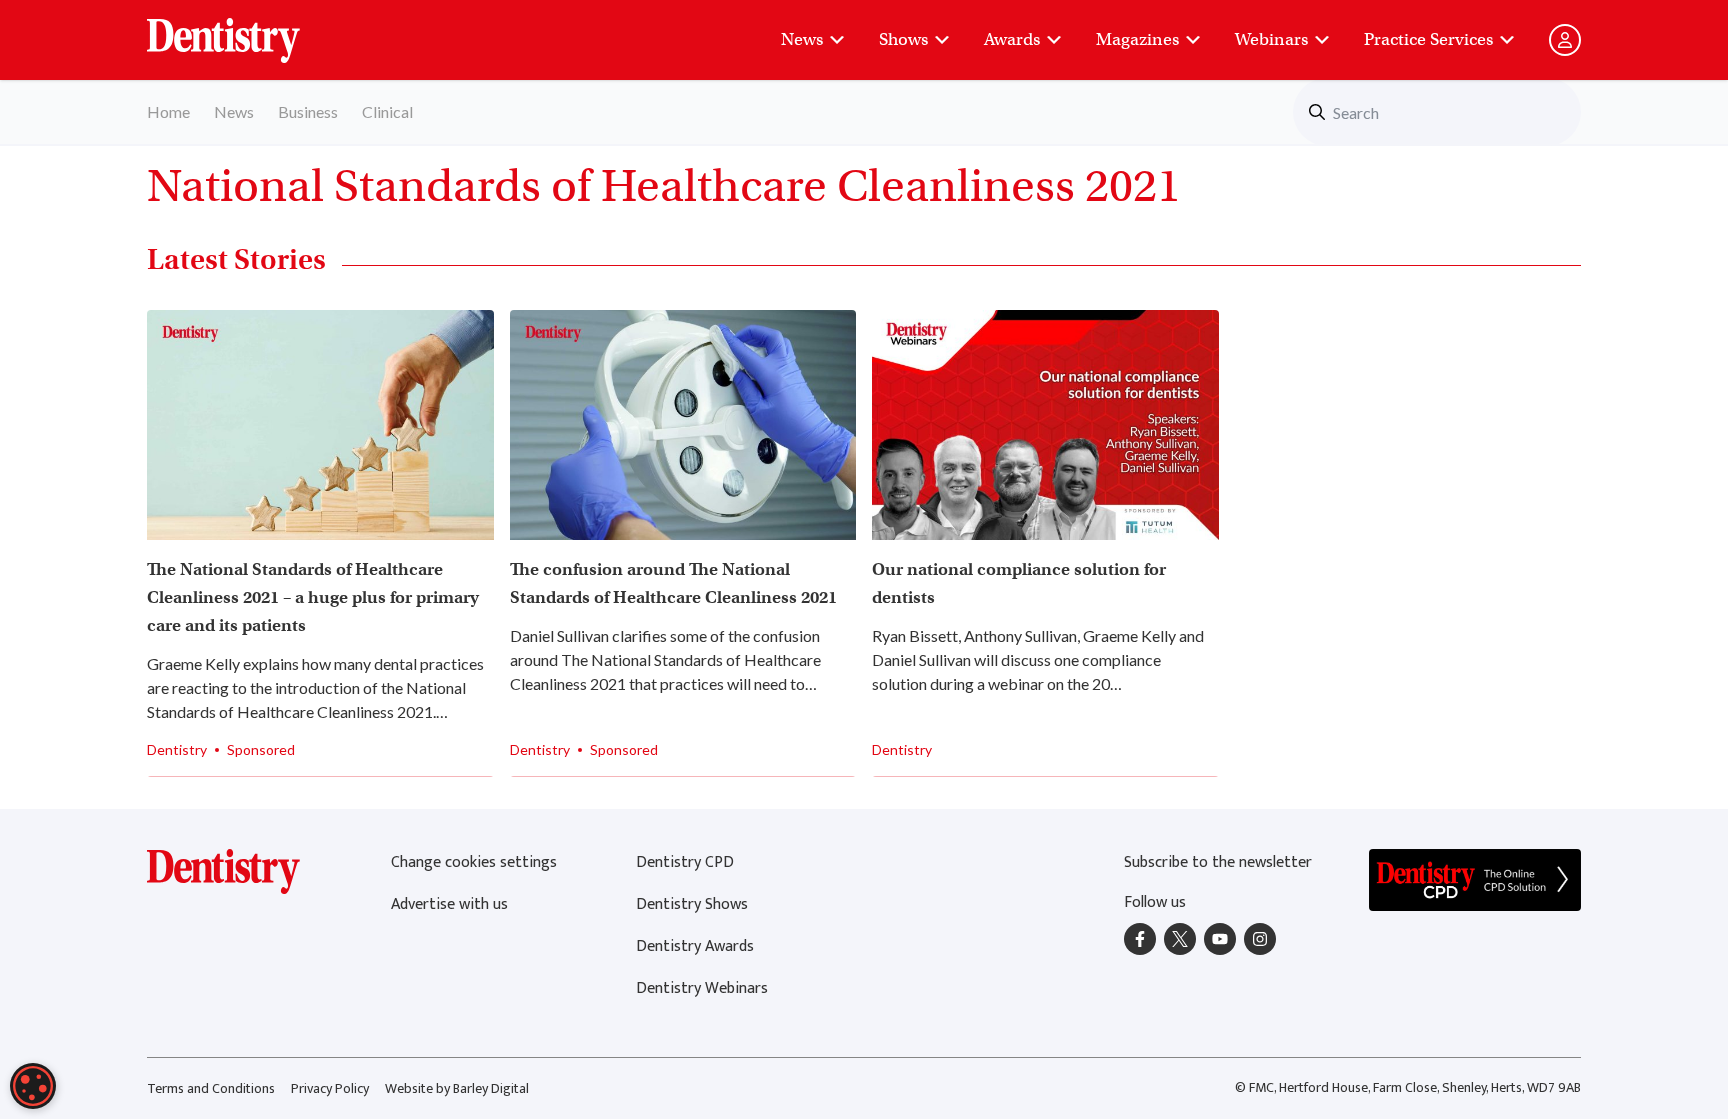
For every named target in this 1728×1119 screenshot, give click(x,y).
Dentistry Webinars (702, 988)
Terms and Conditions (211, 1088)
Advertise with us (449, 904)
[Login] (1565, 40)
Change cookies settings (474, 862)
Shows (903, 39)
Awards (1012, 39)
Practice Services (1428, 39)
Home (168, 111)
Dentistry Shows (692, 904)
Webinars (1271, 39)
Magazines (1137, 39)
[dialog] (33, 1086)
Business (308, 111)
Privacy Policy (330, 1088)
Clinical (387, 111)
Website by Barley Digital (457, 1088)
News (802, 39)
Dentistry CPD (685, 862)
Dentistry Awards (695, 946)
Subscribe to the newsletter (1218, 862)
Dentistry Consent (247, 30)
